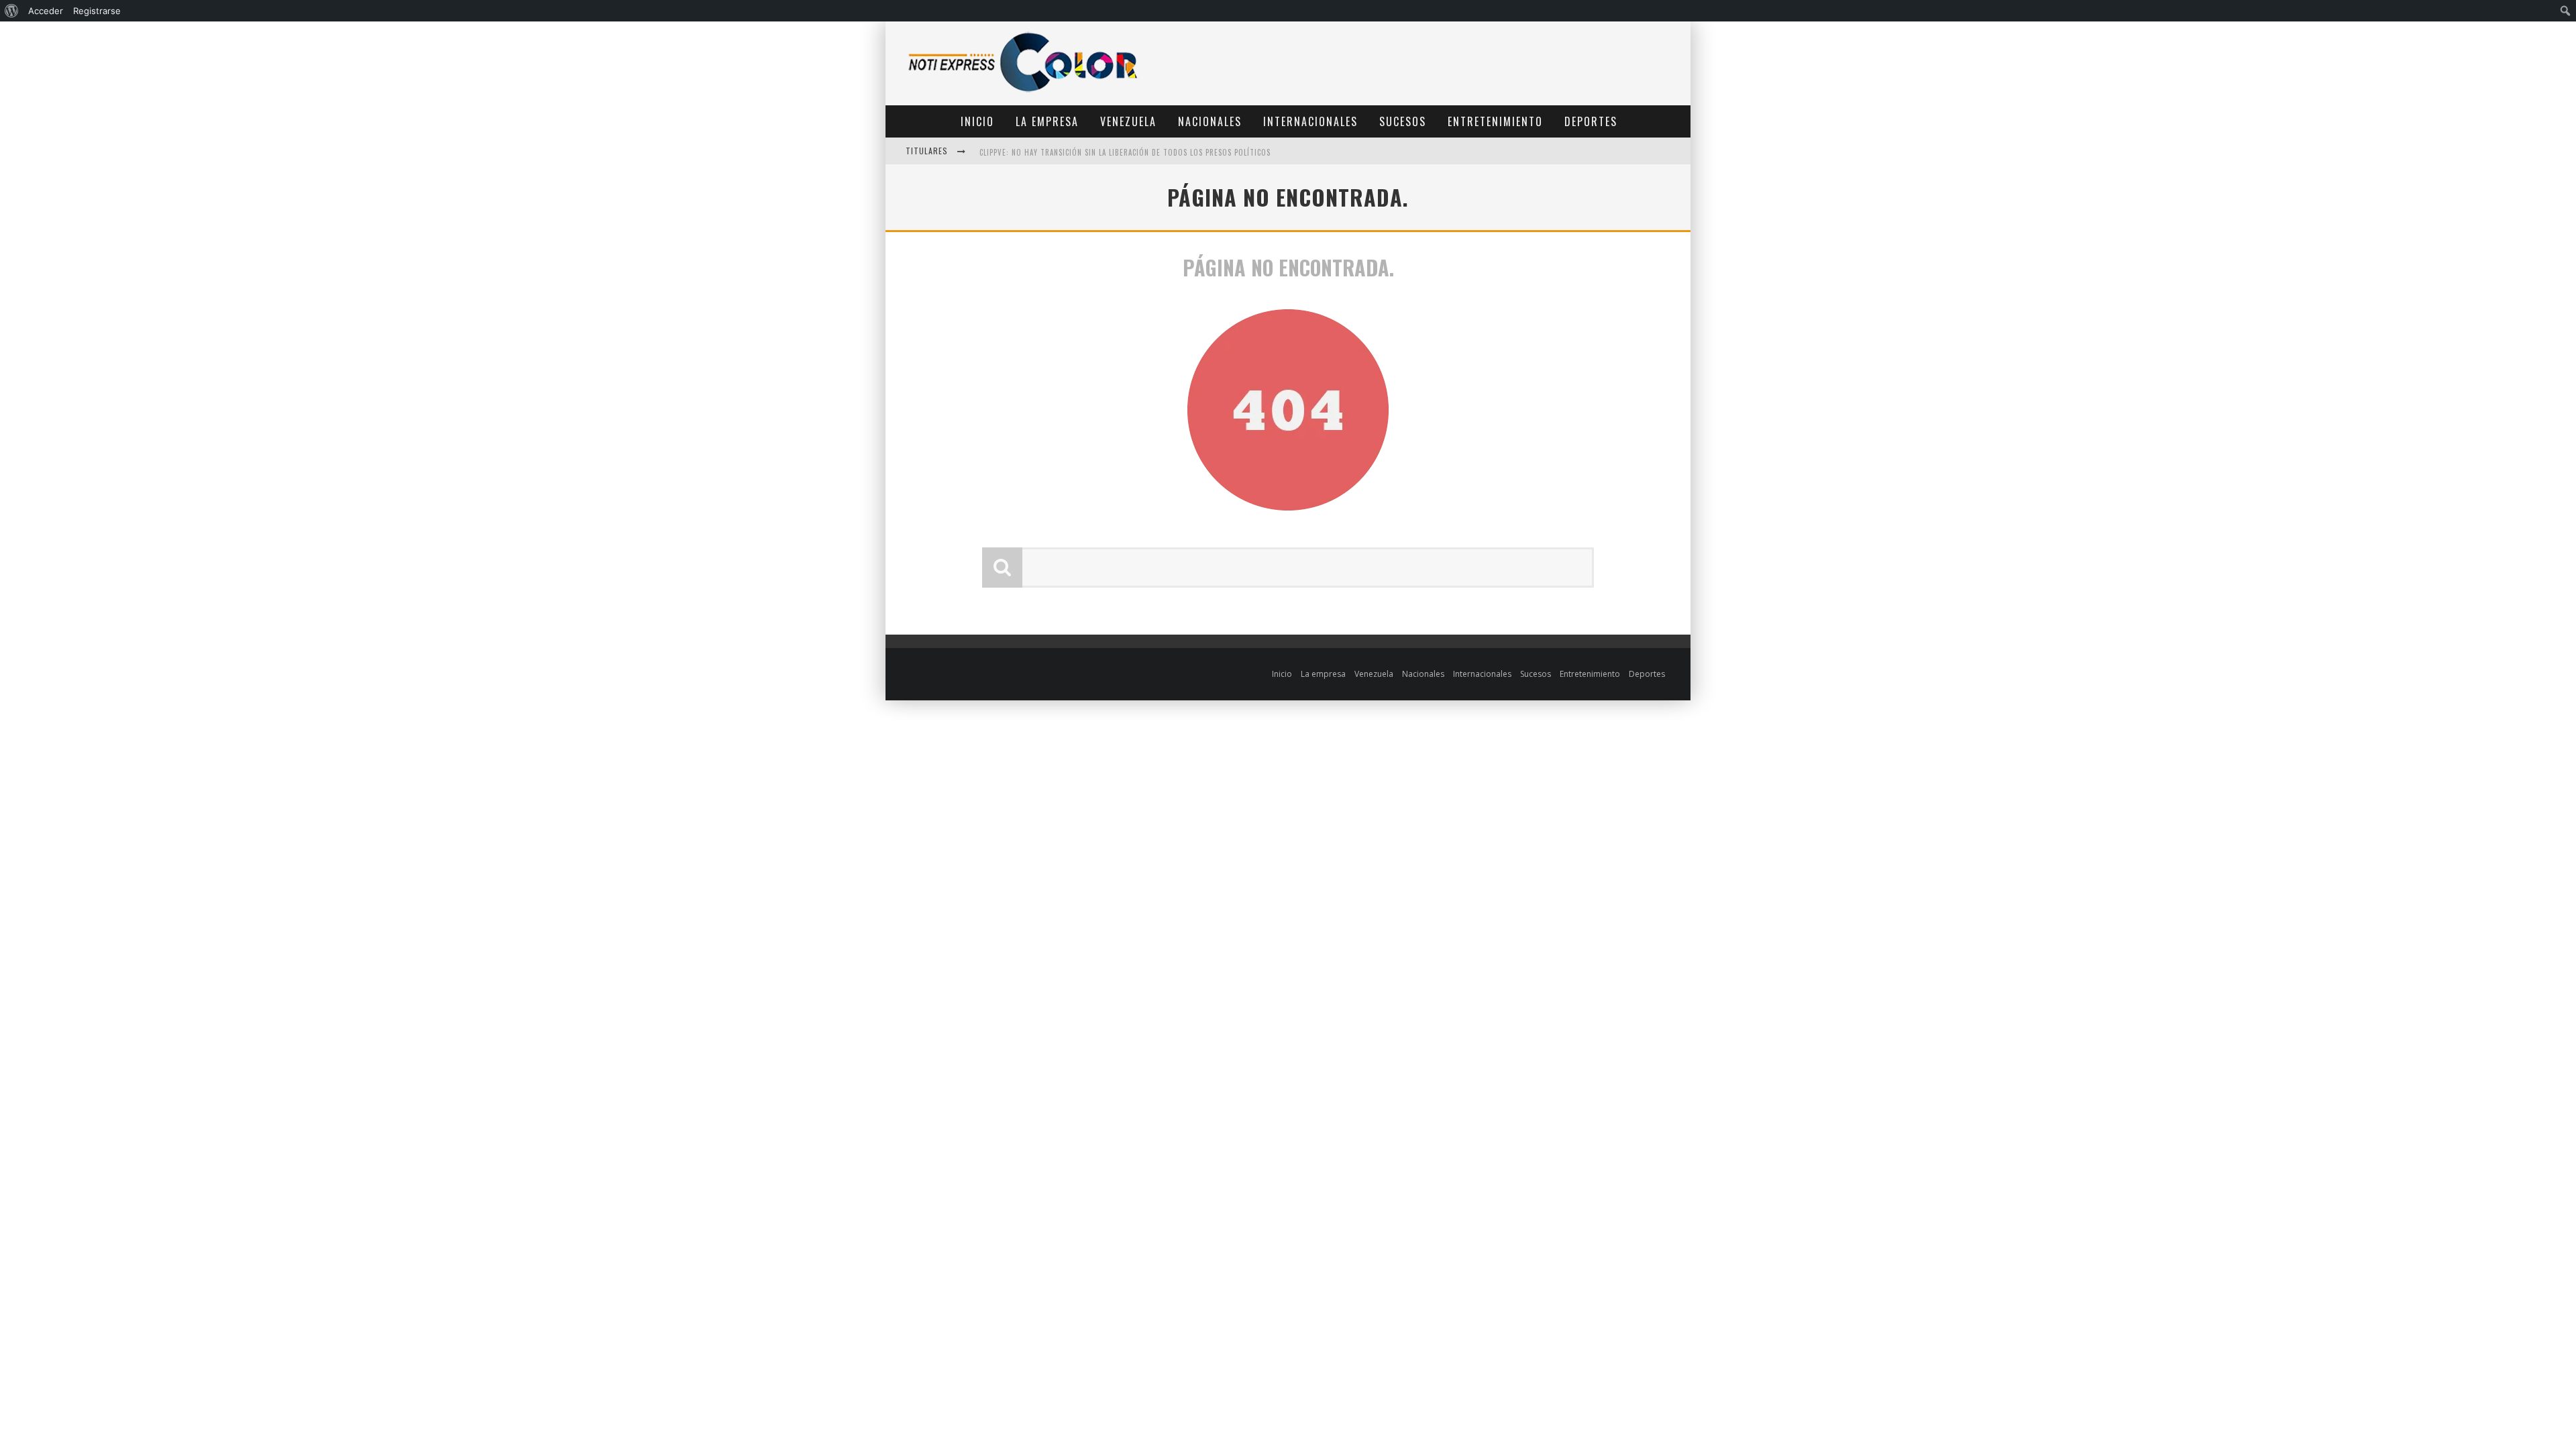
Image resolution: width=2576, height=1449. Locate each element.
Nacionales (1210, 121)
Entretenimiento (1495, 121)
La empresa (1047, 121)
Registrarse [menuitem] (97, 11)
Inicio (977, 121)
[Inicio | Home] (1023, 92)
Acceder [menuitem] (46, 11)
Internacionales (1310, 121)
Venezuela (1128, 121)
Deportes (1591, 121)
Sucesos (1403, 121)
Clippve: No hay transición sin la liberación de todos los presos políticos (1125, 152)
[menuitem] (12, 11)
